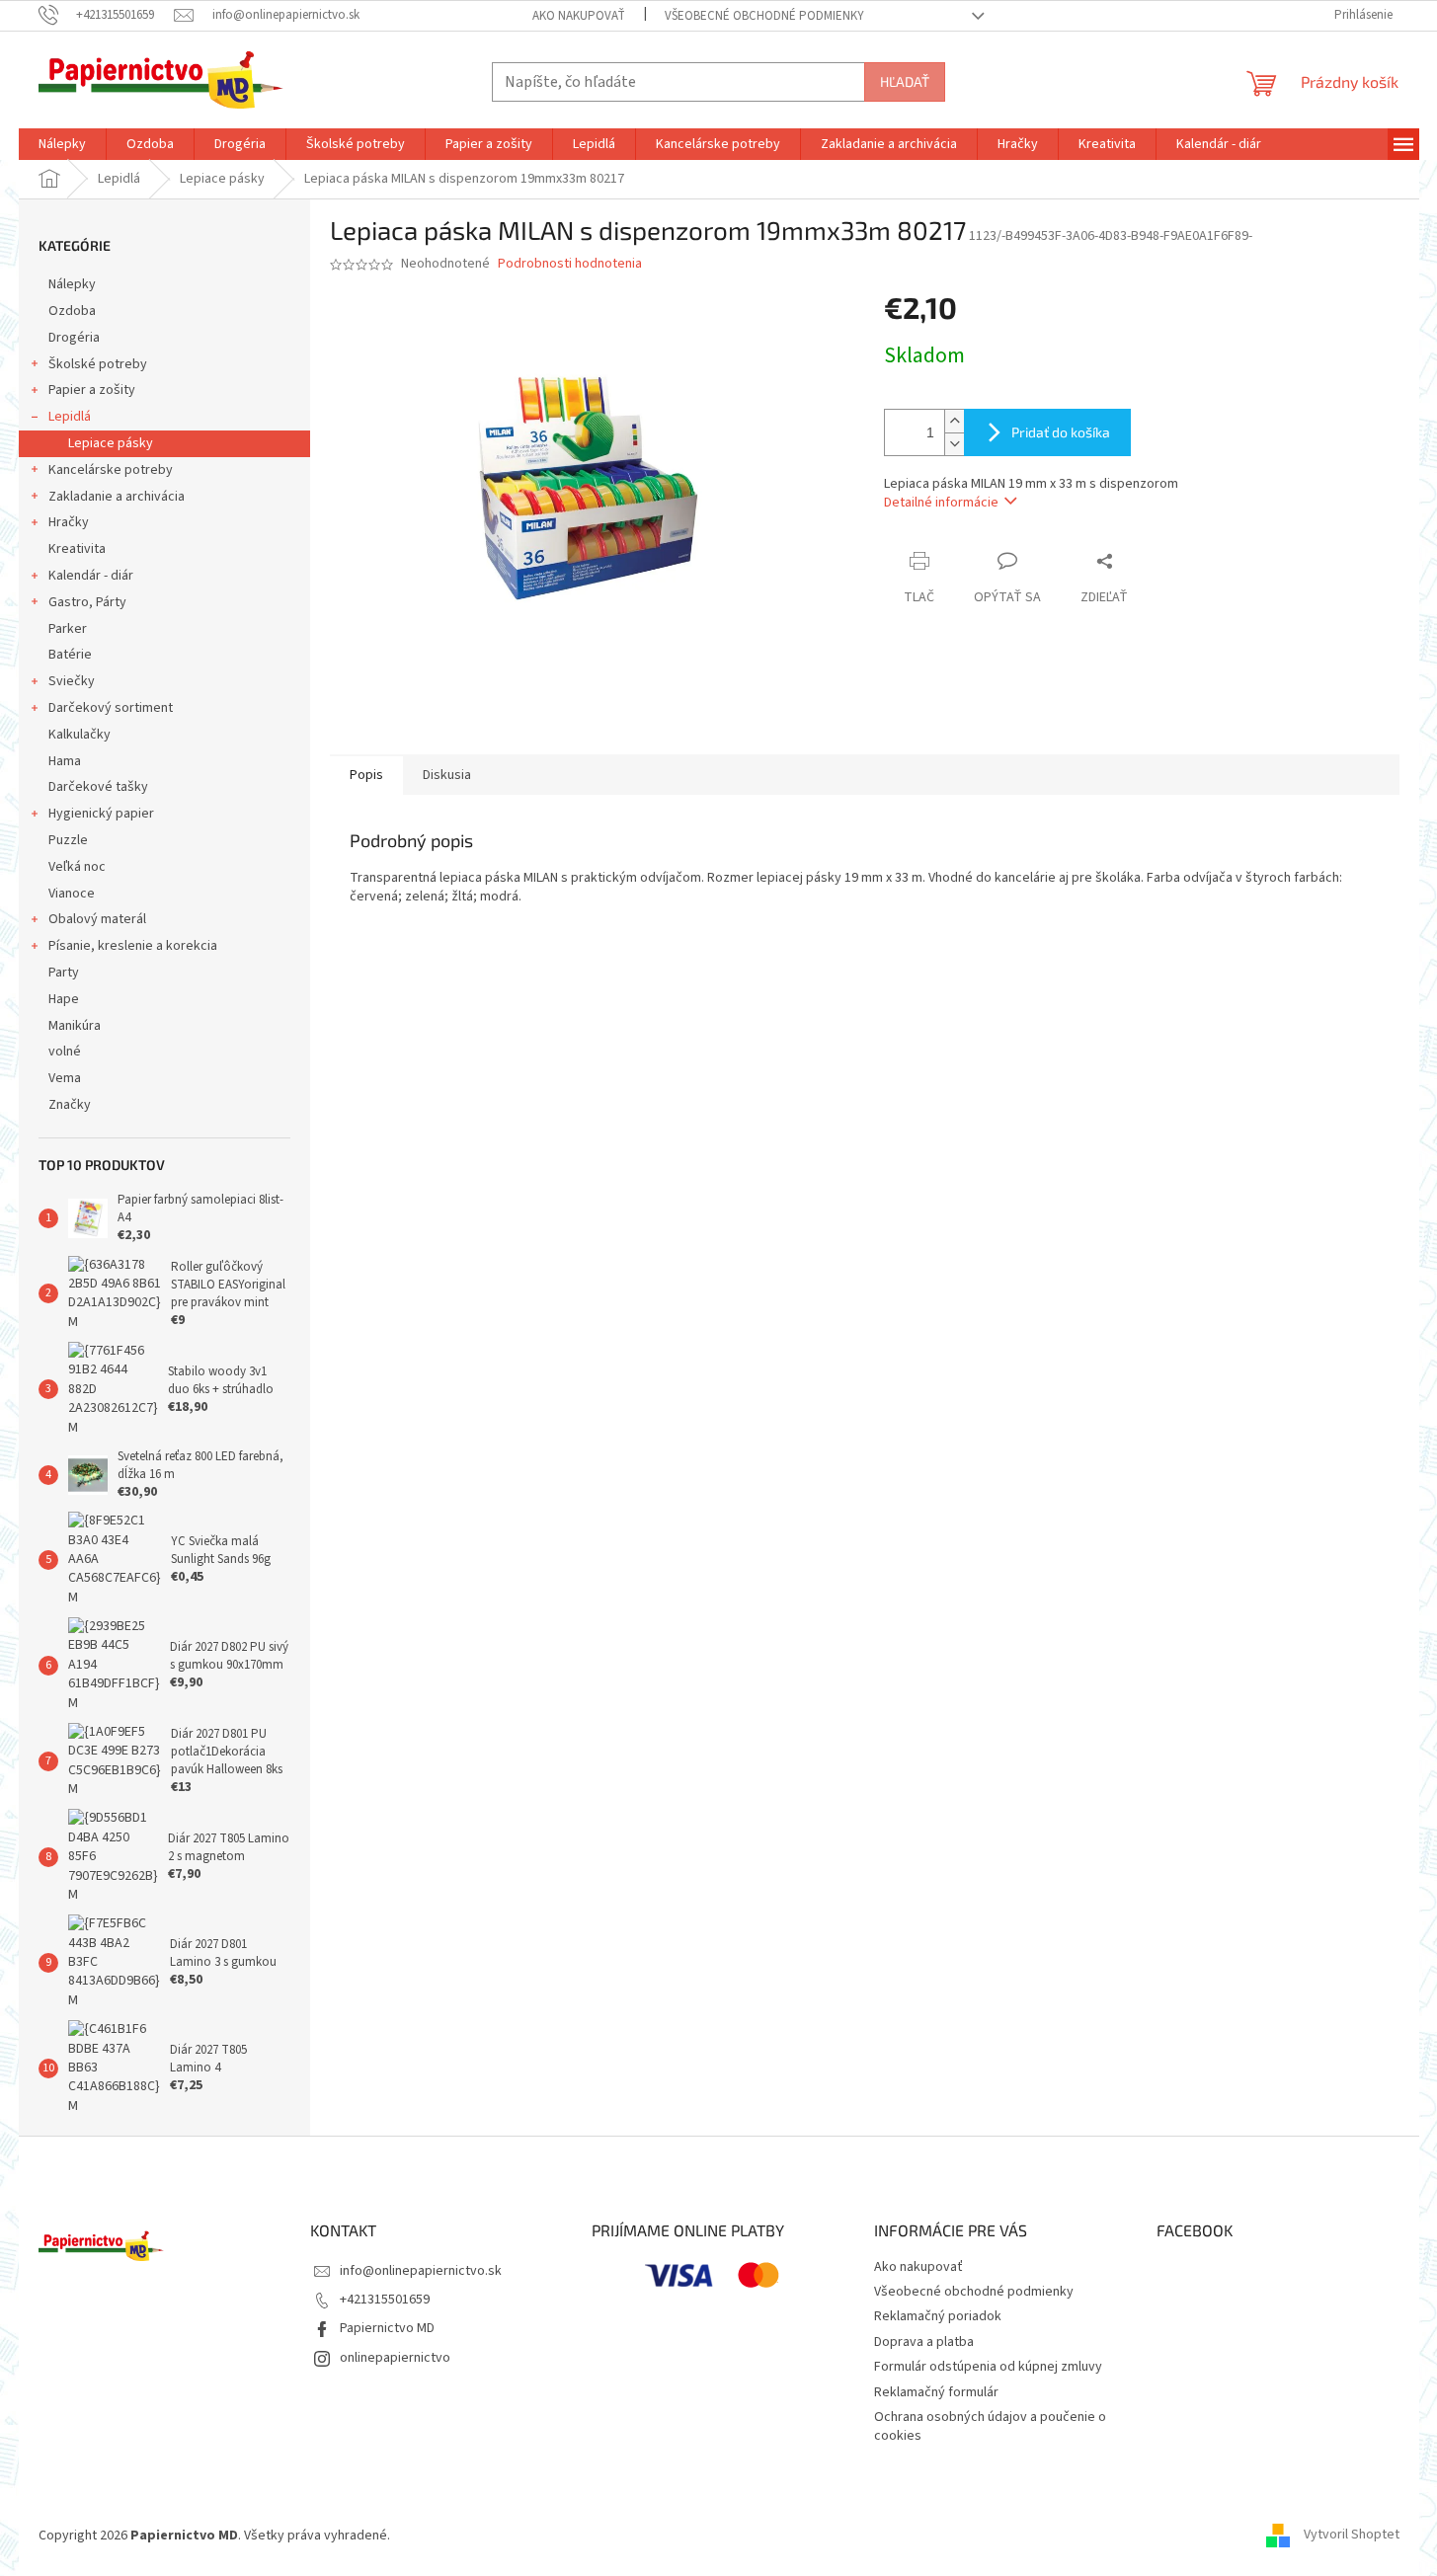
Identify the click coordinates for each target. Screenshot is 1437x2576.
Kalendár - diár (91, 576)
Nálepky (72, 284)
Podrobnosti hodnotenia (570, 264)
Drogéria (74, 338)
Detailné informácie (941, 503)
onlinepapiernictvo (395, 2358)
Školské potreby (98, 364)
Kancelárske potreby (111, 470)
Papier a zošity (92, 390)
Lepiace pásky (111, 443)
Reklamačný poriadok (938, 2316)
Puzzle (68, 840)
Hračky (69, 522)
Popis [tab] (366, 775)
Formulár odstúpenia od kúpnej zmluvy (988, 2367)
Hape (64, 999)
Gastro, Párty (87, 602)
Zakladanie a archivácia (117, 497)
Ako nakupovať (579, 16)
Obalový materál (97, 919)
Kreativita (77, 549)
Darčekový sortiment (111, 708)
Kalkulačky (80, 735)
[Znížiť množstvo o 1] (954, 444)
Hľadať (905, 81)
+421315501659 (385, 2300)
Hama (65, 761)
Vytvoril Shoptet (1352, 2536)
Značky (70, 1105)
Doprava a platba (924, 2342)
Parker (68, 629)
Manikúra (75, 1026)
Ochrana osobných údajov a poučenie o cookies (990, 2426)
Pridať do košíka (1061, 432)
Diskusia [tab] (447, 775)
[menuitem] (62, 144)
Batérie (70, 655)
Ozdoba (72, 311)
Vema (65, 1078)
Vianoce (72, 894)
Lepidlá (70, 417)
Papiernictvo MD (387, 2328)
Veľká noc (77, 867)
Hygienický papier (101, 814)
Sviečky (72, 681)
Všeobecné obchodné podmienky (764, 16)
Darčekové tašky (98, 787)
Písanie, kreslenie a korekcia (133, 946)
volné (65, 1052)
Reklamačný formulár (936, 2392)
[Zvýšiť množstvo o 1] (954, 421)
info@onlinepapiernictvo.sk (421, 2271)
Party (64, 973)
